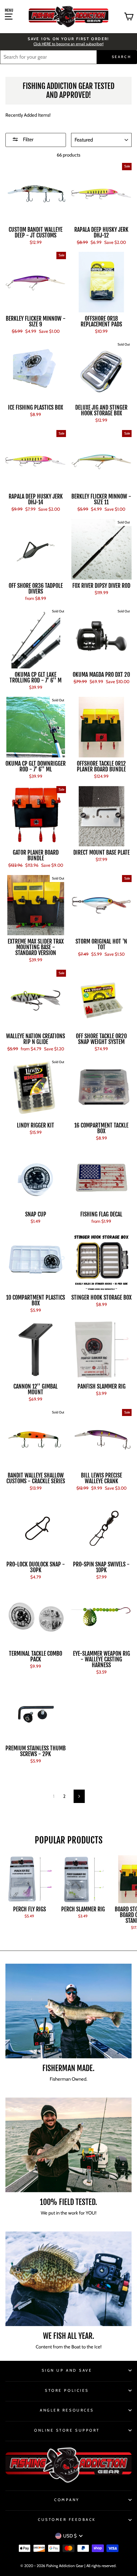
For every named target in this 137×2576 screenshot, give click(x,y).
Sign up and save (67, 2370)
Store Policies (67, 2390)
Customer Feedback (67, 2520)
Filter (28, 139)
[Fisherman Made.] (68, 2011)
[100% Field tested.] (68, 2145)
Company (67, 2500)
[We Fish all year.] (68, 2279)
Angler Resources (67, 2410)
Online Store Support (67, 2430)
